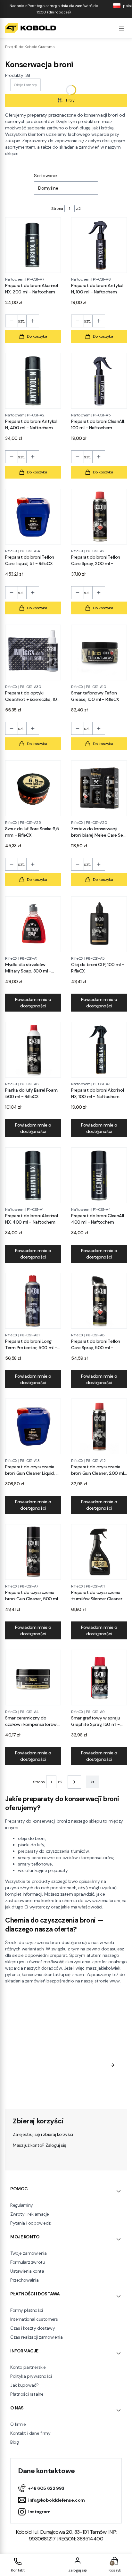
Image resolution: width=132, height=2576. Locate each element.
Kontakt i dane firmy (30, 2433)
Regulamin (74, 2077)
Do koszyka (37, 336)
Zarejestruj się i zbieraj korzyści (43, 2134)
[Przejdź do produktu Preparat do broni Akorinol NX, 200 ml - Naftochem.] (33, 245)
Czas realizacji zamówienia (36, 2337)
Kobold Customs (30, 47)
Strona (57, 209)
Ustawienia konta (27, 2271)
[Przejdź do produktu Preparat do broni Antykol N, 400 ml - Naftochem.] (33, 381)
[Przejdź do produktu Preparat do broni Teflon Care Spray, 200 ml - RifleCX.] (99, 517)
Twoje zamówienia (28, 2253)
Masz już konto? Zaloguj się (40, 2145)
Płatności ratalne (27, 2394)
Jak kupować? (25, 2385)
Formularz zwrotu (28, 2262)
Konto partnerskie (28, 2367)
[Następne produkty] (74, 1782)
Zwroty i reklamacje (30, 2214)
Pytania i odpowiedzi (31, 2223)
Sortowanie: (46, 176)
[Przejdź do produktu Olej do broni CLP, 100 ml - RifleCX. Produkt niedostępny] (99, 924)
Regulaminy (22, 2205)
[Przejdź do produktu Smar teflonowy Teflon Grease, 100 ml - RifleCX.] (99, 652)
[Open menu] (122, 28)
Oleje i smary (25, 85)
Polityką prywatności (46, 2090)
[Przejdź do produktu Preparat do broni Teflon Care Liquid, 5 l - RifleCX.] (33, 517)
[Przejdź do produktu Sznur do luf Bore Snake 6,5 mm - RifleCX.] (33, 788)
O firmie (18, 2424)
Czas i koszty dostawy (33, 2328)
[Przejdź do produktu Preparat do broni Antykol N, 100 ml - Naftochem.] (99, 245)
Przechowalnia (25, 2280)
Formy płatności (27, 2310)
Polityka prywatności (31, 2376)
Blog (14, 2442)
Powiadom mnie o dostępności (33, 1003)
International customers (34, 2319)
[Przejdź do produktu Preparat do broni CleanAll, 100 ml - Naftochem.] (99, 381)
